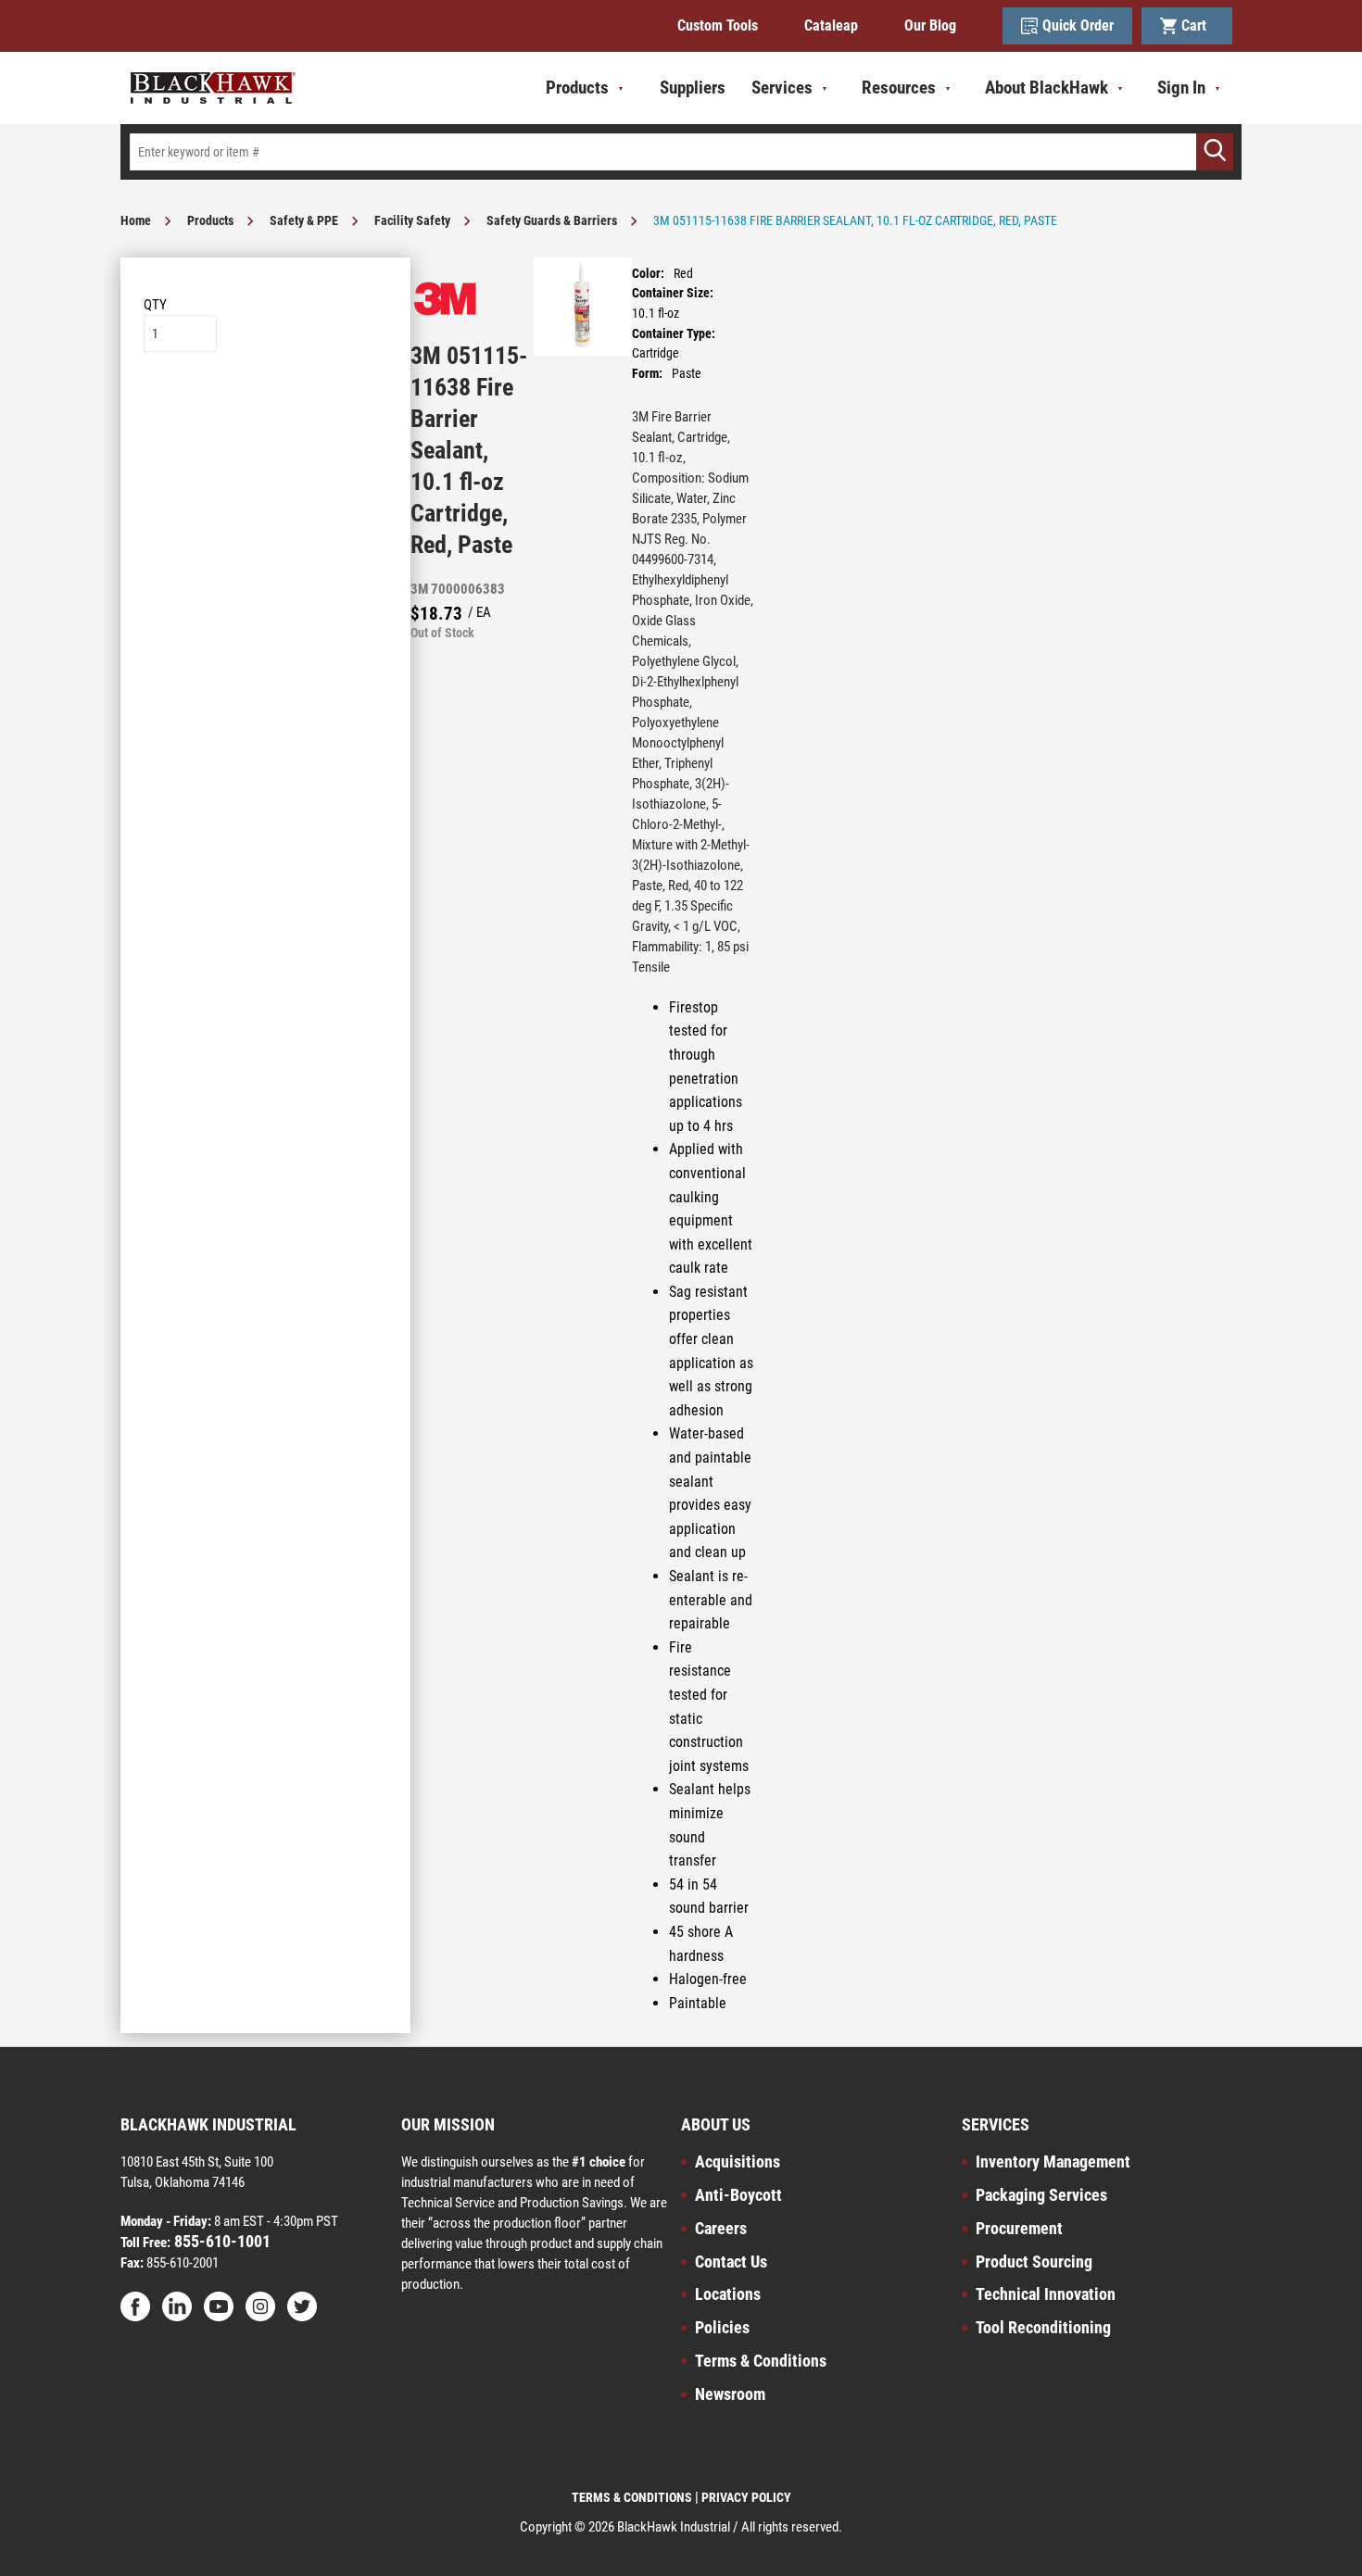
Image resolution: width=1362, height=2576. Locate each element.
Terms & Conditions (761, 2361)
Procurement (1019, 2228)
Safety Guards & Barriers (552, 220)
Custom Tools (718, 25)
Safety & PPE (304, 220)
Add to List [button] (265, 408)
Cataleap (831, 25)
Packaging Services (1041, 2195)
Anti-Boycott (738, 2195)
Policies (722, 2327)
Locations (728, 2294)
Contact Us (731, 2262)
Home (136, 220)
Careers (721, 2228)
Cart (1198, 25)
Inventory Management (1053, 2161)
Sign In (1181, 88)
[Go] (1215, 152)
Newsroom (730, 2394)
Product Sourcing (1034, 2262)
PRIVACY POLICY (746, 2497)
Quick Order (1078, 25)
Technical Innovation (1046, 2294)
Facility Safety (412, 220)
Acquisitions (738, 2161)
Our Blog (930, 25)
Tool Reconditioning (1043, 2327)
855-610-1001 (221, 2241)
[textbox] (681, 152)
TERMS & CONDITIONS (632, 2497)
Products (210, 220)
